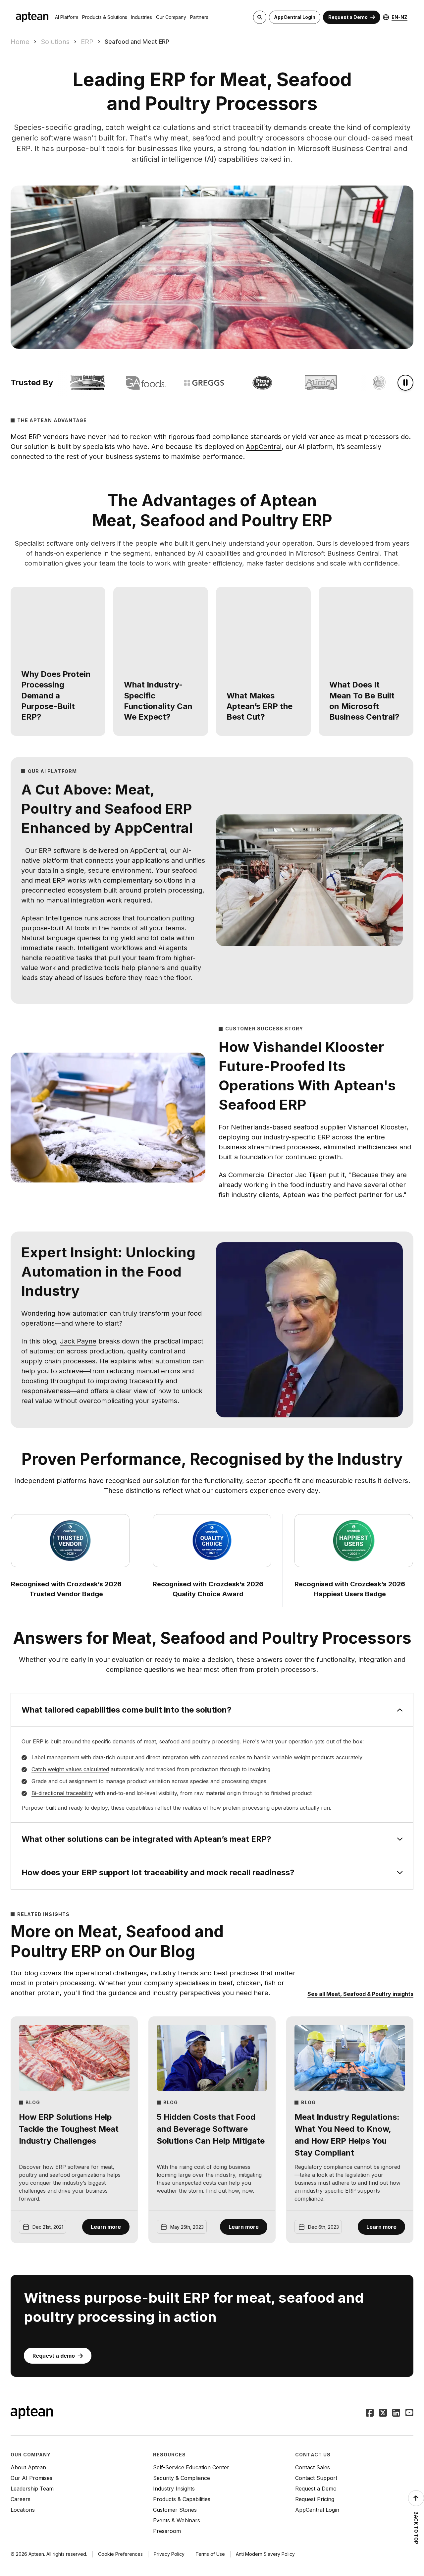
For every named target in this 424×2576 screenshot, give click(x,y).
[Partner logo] (73, 383)
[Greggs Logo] (190, 383)
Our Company (171, 17)
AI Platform (67, 17)
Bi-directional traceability (62, 1793)
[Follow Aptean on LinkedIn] (396, 2413)
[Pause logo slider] (405, 383)
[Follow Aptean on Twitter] (383, 2413)
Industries (142, 17)
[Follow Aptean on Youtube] (409, 2413)
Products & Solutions (105, 17)
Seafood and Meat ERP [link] (137, 42)
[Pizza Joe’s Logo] (248, 383)
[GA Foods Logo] (132, 383)
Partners (199, 17)
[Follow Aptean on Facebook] (370, 2413)
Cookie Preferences (120, 2554)
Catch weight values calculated (70, 1769)
